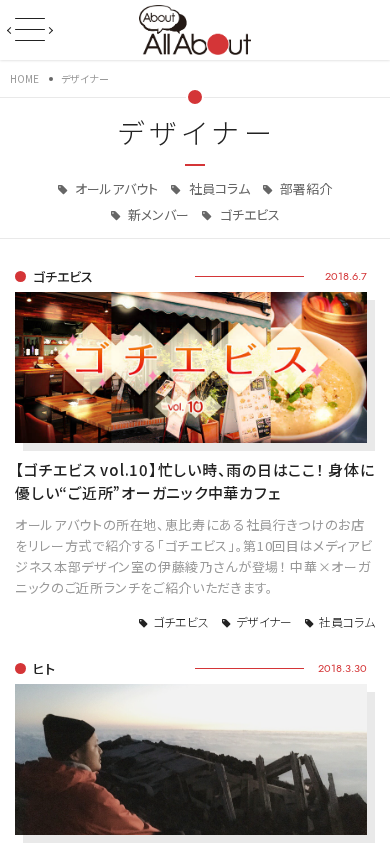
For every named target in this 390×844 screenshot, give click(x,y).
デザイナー (264, 621)
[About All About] (194, 28)
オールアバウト (115, 188)
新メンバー (157, 214)
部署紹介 (304, 188)
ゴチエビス (248, 214)
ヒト (44, 668)
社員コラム (218, 188)
